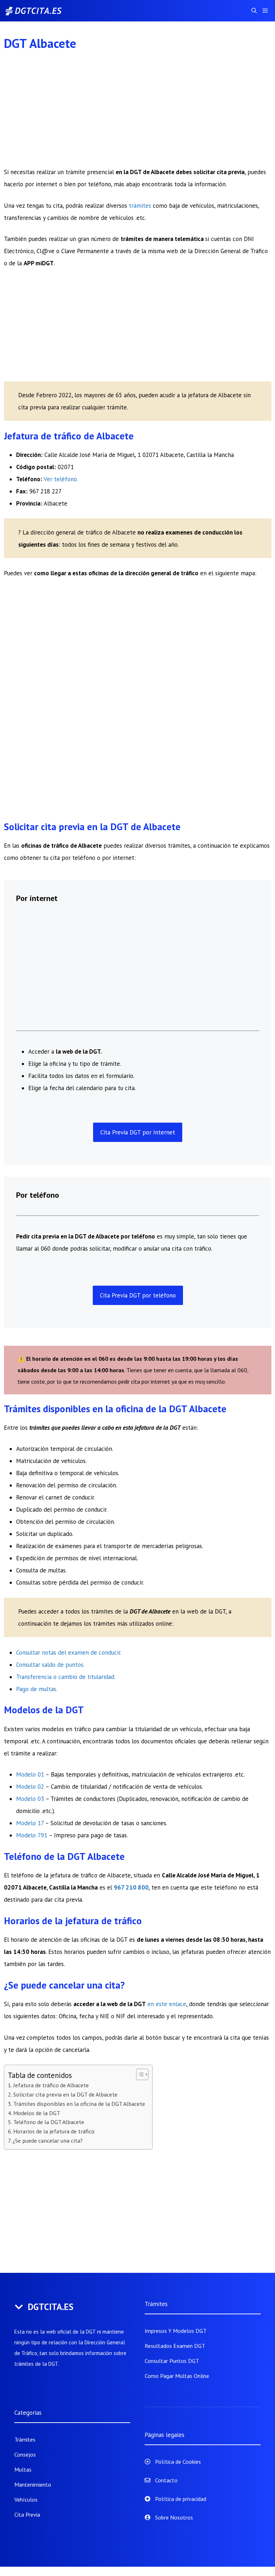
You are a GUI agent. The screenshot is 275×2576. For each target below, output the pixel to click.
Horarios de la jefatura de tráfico (54, 2131)
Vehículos (26, 2499)
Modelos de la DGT (37, 2113)
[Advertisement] (138, 113)
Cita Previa (27, 2515)
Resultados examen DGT (175, 2346)
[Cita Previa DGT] (41, 11)
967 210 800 (131, 1887)
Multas (23, 2469)
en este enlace (167, 2004)
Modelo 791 (32, 1835)
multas (47, 1689)
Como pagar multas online (177, 2376)
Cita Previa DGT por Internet (138, 1132)
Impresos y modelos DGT (176, 2331)
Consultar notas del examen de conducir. (69, 1653)
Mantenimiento (33, 2484)
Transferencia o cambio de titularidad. (66, 1677)
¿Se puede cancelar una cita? (48, 2141)
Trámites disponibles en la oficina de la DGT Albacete (79, 2104)
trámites (141, 206)
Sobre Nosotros (174, 2517)
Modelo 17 (30, 1823)
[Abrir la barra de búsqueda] (254, 11)
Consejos (25, 2454)
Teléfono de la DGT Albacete (49, 2122)
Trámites (25, 2439)
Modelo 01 (30, 1774)
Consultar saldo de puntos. (50, 1665)
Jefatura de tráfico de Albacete (51, 2085)
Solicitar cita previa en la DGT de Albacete (65, 2094)
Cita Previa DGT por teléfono (138, 1295)
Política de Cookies (178, 2462)
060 (46, 1248)
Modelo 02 (30, 1787)
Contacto (166, 2480)
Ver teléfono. (61, 479)
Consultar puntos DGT (172, 2361)
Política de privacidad (181, 2499)
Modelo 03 (30, 1799)
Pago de (27, 1689)
